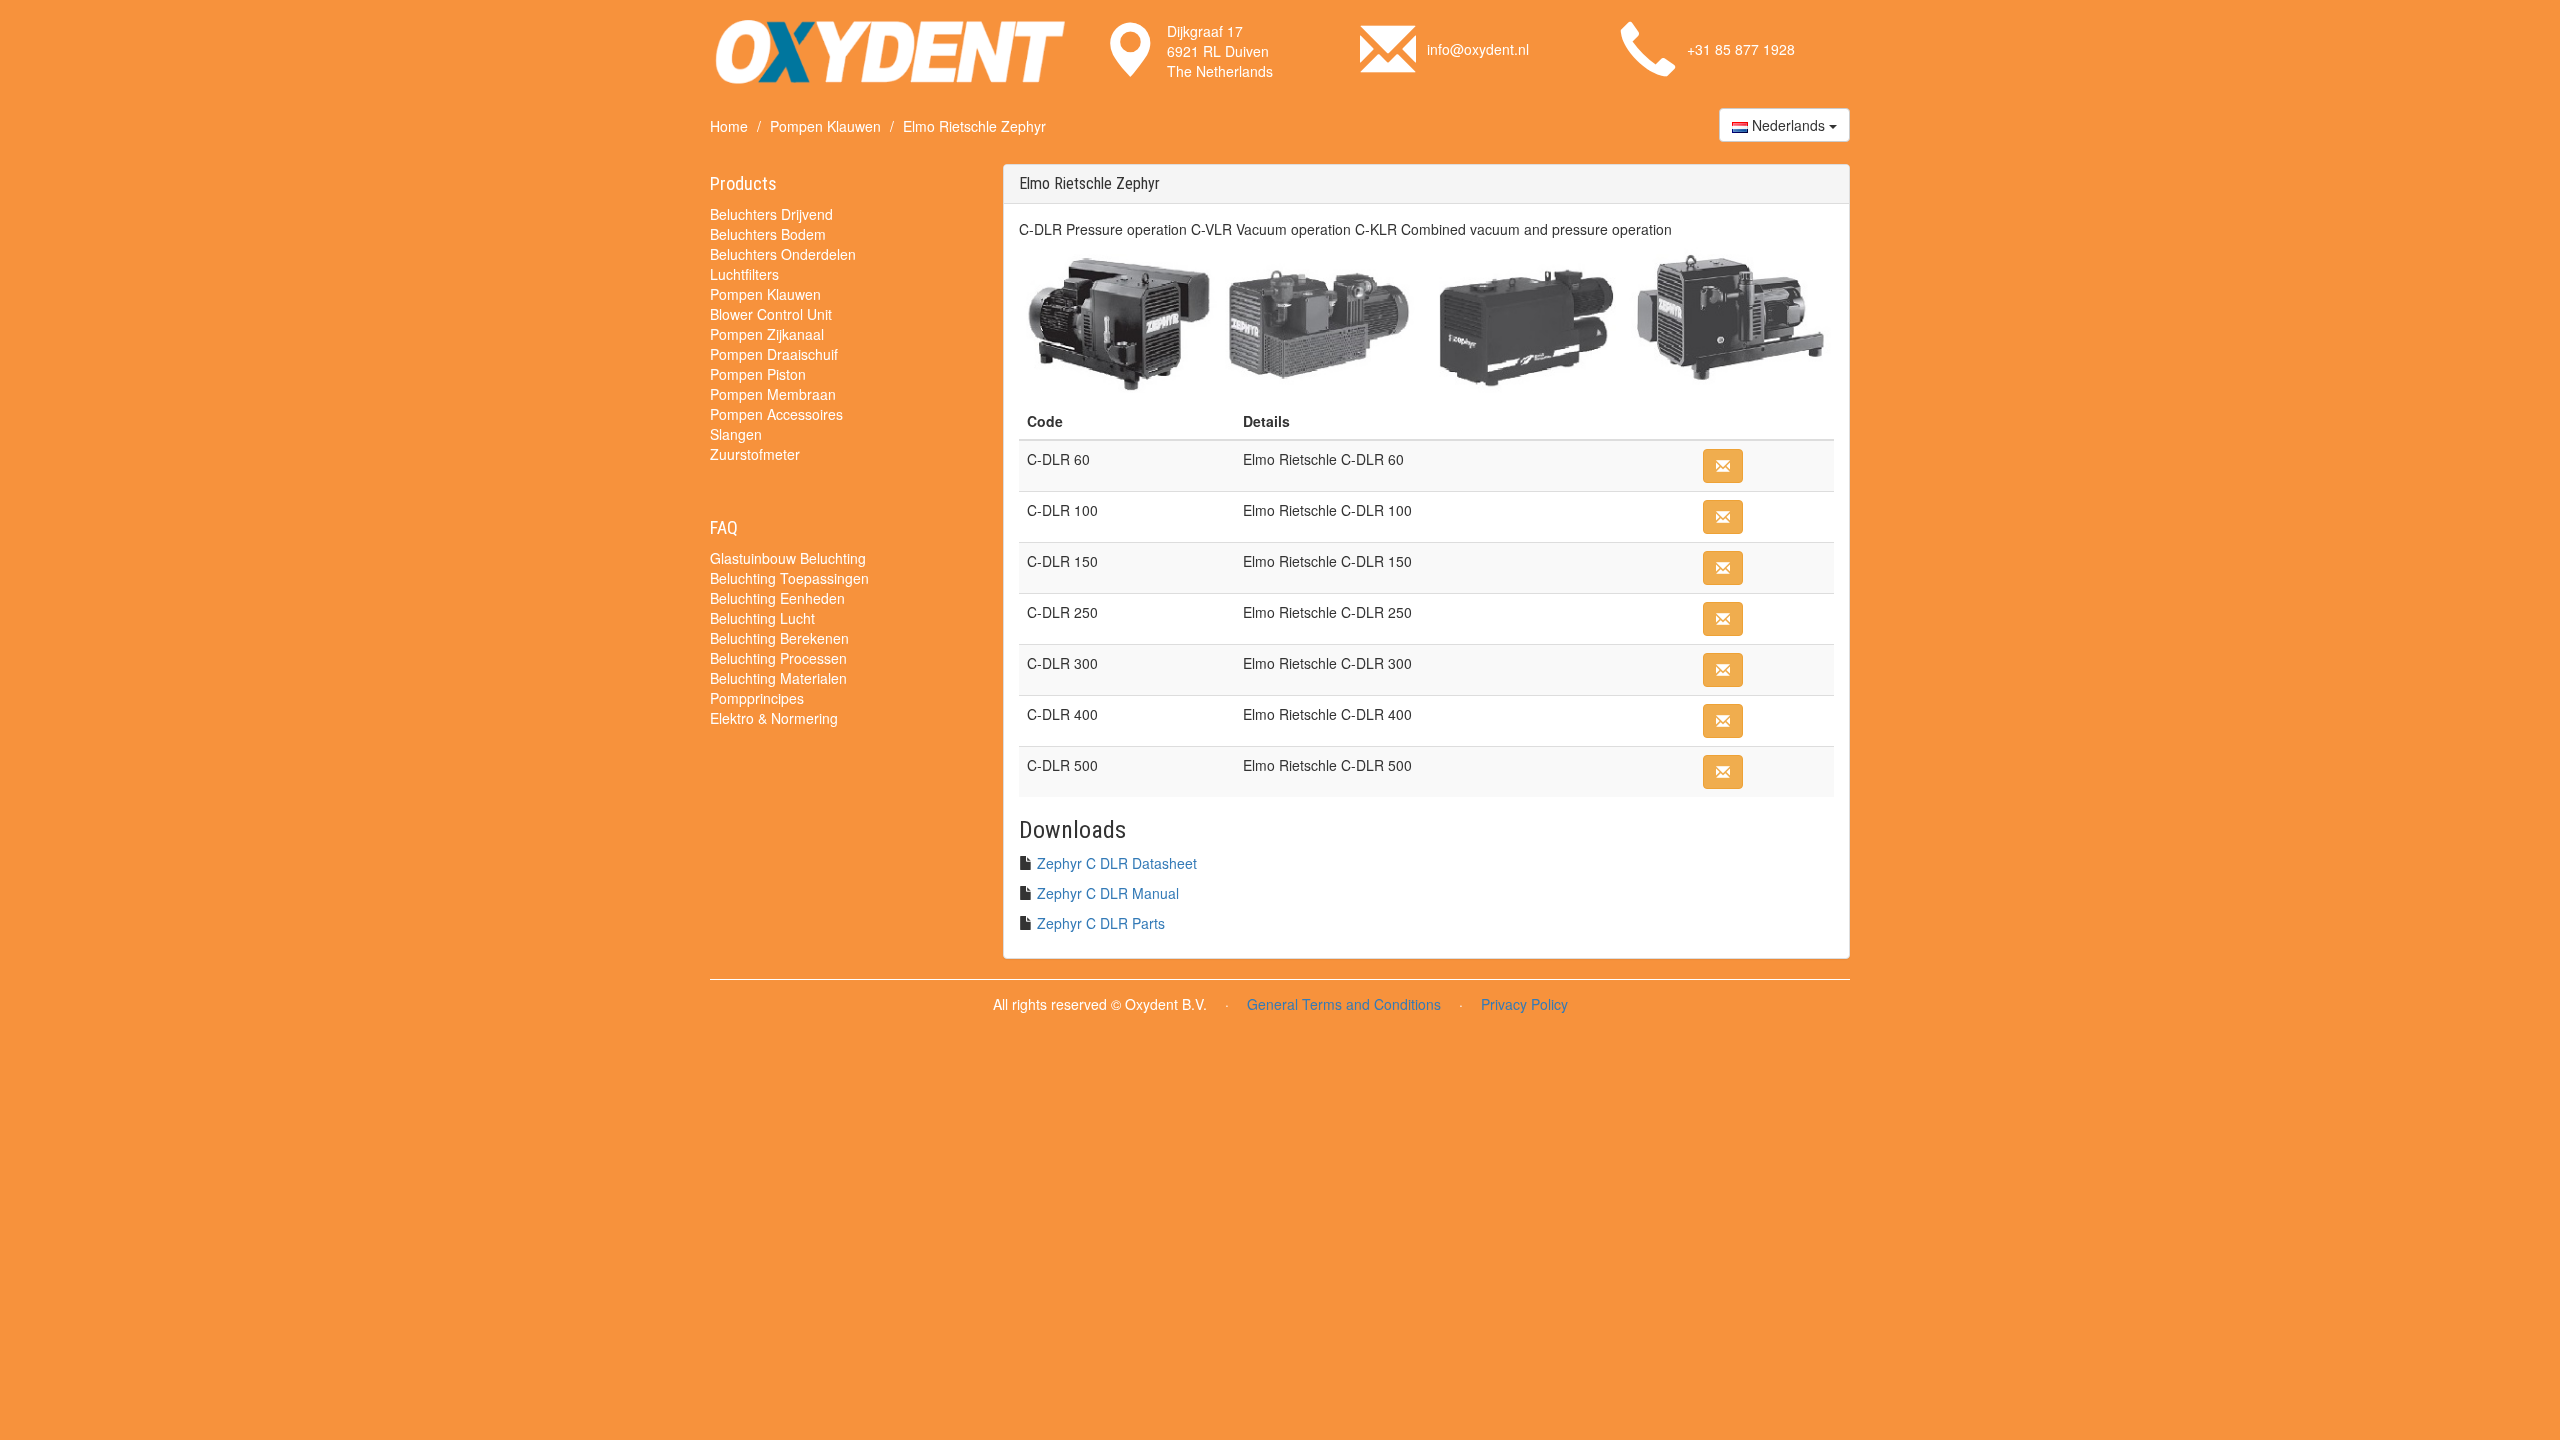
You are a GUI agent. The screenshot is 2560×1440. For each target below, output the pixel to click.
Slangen (736, 434)
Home (729, 126)
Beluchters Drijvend (771, 214)
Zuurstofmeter (755, 454)
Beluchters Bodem (768, 234)
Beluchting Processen (778, 658)
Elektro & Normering (774, 718)
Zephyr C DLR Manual (1108, 893)
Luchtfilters (744, 274)
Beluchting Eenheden (777, 598)
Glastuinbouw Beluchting (788, 558)
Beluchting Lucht (762, 618)
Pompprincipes (757, 698)
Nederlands (1788, 125)
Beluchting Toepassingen (789, 578)
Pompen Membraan (773, 394)
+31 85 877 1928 (1741, 49)
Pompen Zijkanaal (767, 334)
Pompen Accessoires (776, 414)
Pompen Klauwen (825, 126)
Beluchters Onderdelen (783, 254)
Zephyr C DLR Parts (1101, 923)
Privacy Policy (1524, 1004)
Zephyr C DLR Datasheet (1117, 863)
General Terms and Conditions (1344, 1004)
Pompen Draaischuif (774, 354)
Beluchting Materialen (778, 678)
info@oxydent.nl (1478, 49)
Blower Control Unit (771, 314)
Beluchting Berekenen (779, 638)
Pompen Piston (758, 374)
